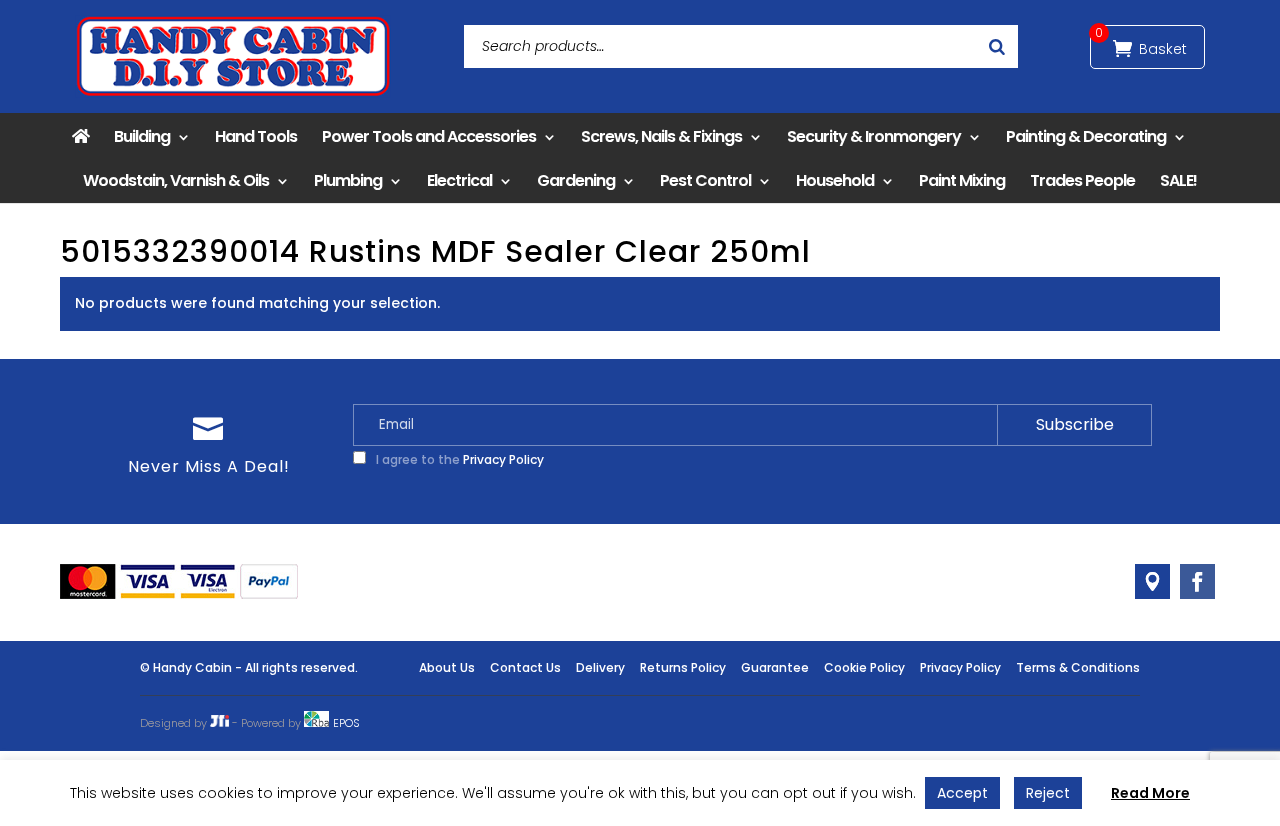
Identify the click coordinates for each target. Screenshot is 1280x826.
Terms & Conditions (1078, 667)
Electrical (459, 180)
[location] (1152, 581)
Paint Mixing (962, 180)
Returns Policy (683, 667)
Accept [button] (962, 793)
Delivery (600, 667)
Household (835, 180)
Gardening (576, 180)
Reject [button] (1048, 793)
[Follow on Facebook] (1197, 581)
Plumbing (348, 180)
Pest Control (705, 180)
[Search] (997, 46)
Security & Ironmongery (874, 136)
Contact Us (525, 667)
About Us (447, 667)
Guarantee (775, 667)
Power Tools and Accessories (429, 136)
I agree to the (458, 459)
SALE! (1178, 180)
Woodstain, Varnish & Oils (176, 180)
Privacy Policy (503, 459)
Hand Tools (256, 136)
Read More (1150, 793)
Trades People (1082, 180)
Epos (346, 723)
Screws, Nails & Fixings (661, 136)
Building (142, 136)
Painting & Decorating (1086, 136)
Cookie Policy (864, 667)
